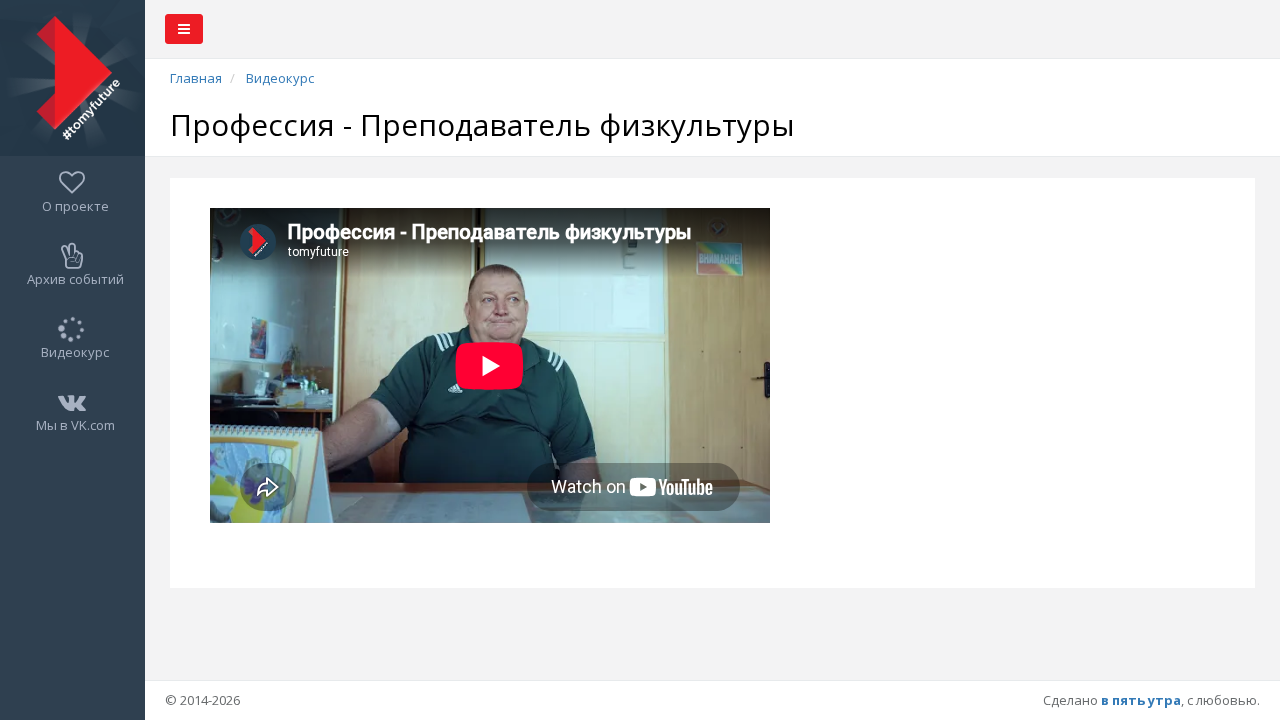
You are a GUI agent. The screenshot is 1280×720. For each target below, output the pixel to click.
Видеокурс (280, 78)
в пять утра (1141, 700)
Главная (196, 78)
